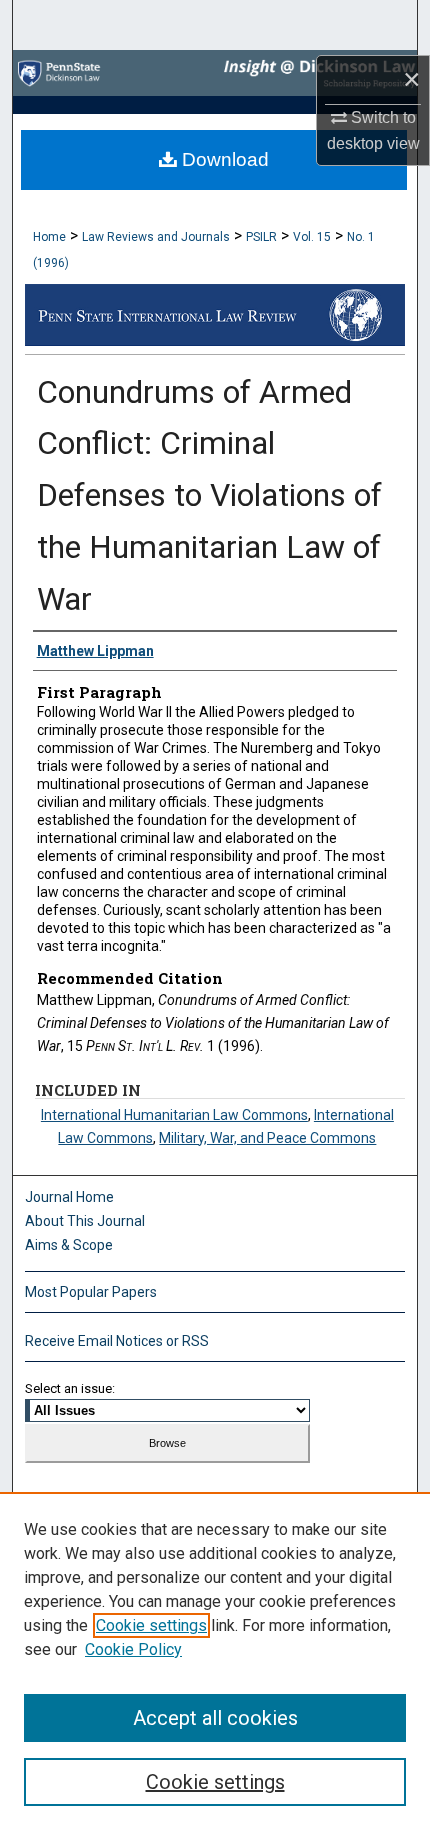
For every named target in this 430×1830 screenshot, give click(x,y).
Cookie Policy (133, 1649)
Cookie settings (151, 1625)
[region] (215, 1661)
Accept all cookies (215, 1718)
